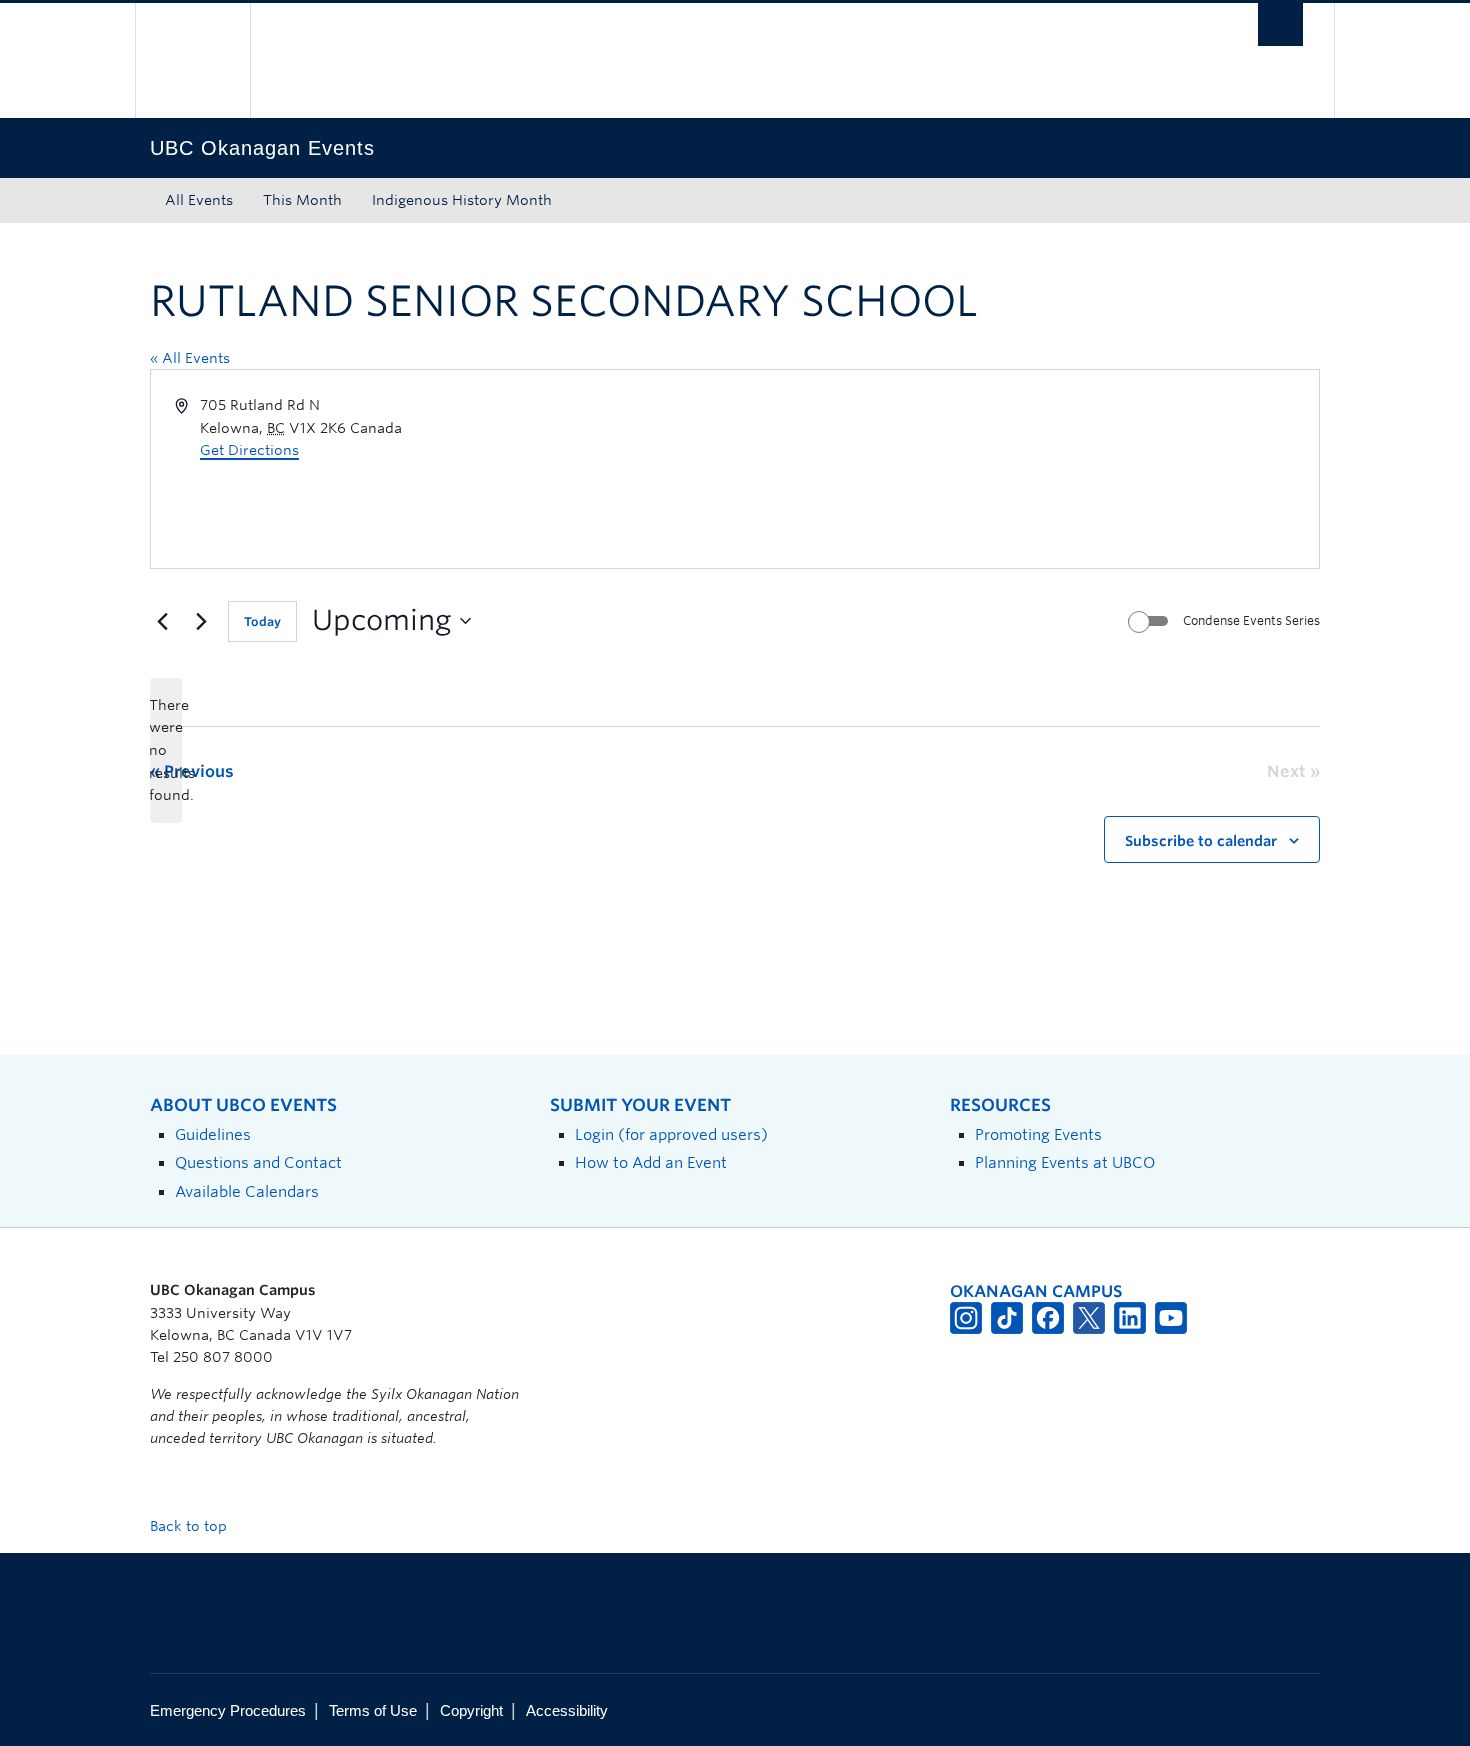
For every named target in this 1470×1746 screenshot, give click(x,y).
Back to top (190, 1526)
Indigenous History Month (462, 200)
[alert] (166, 750)
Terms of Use (373, 1710)
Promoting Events (1038, 1134)
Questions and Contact (258, 1162)
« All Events (190, 358)
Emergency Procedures (228, 1710)
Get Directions (249, 450)
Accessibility (567, 1710)
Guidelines (213, 1134)
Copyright (471, 1710)
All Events (199, 200)
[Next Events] (201, 621)
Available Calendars (247, 1191)
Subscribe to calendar (1201, 841)
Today (262, 621)
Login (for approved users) (671, 1134)
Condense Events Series (1251, 620)
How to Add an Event (651, 1162)
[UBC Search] (1280, 24)
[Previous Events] (162, 621)
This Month (302, 200)
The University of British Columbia (192, 60)
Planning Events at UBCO (1065, 1162)
